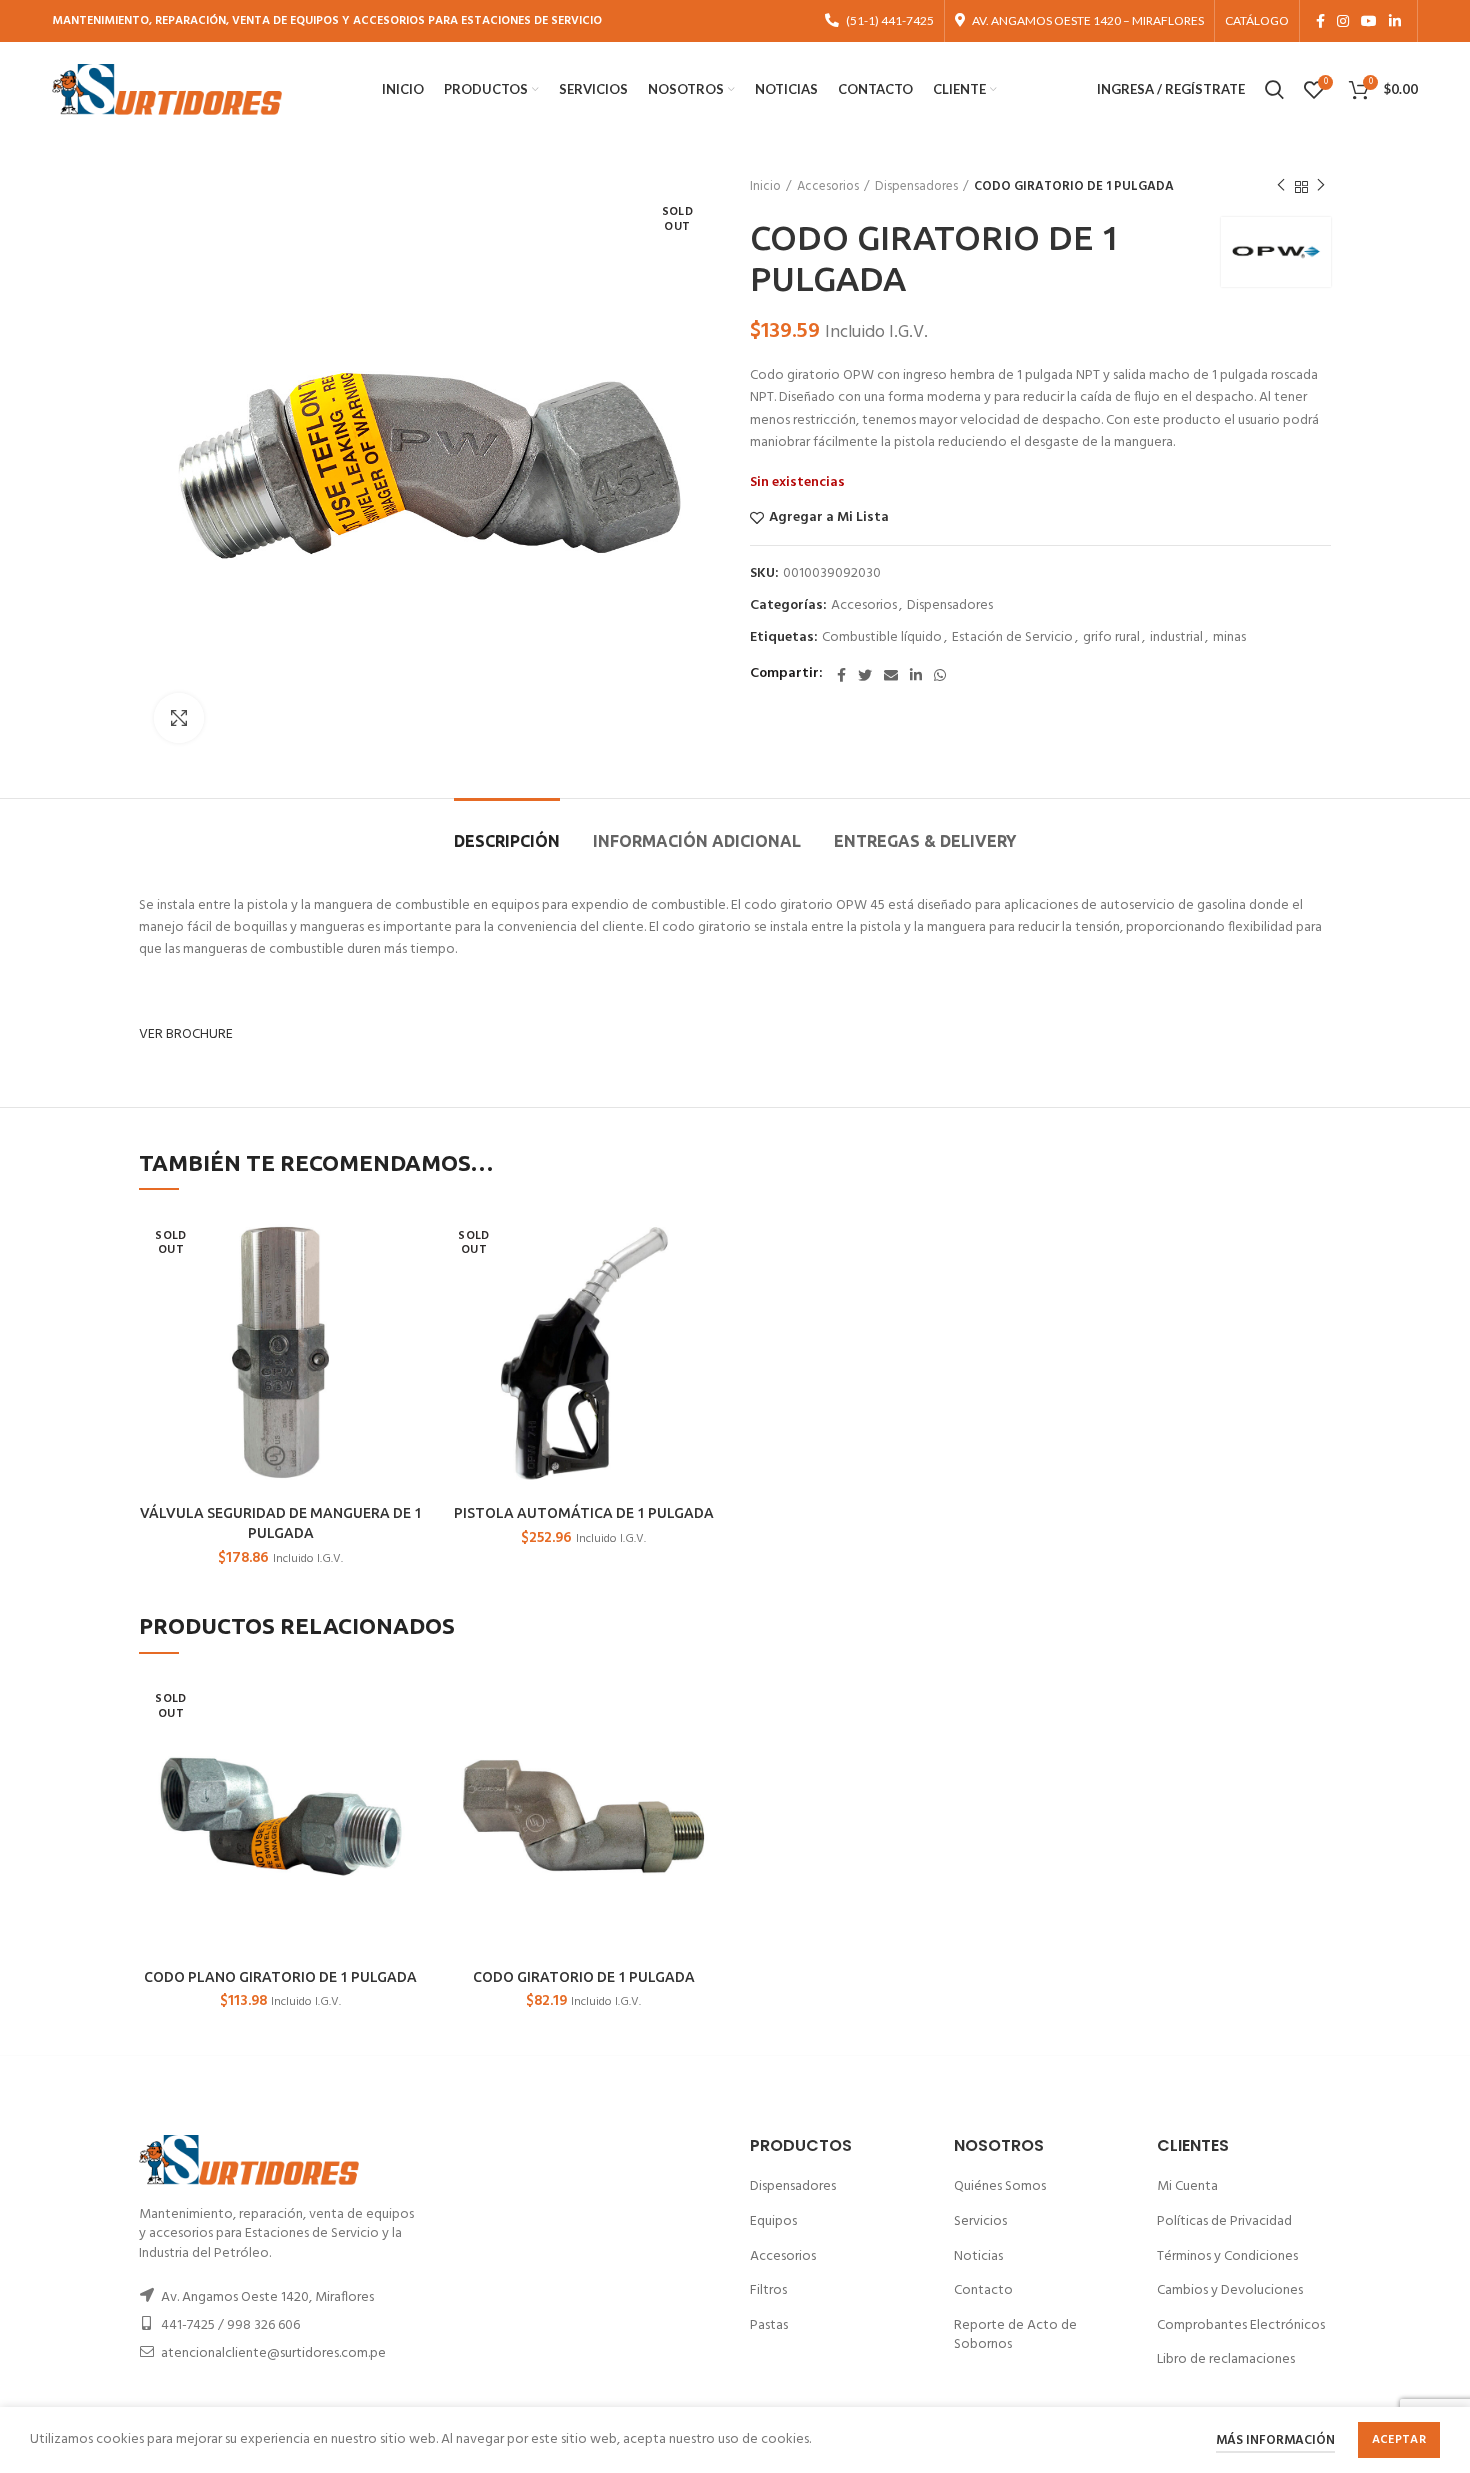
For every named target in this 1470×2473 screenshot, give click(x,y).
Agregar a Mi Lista (829, 518)
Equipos (773, 2221)
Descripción (507, 841)
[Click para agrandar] (179, 718)
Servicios (980, 2221)
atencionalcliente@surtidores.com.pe (273, 2353)
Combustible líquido (882, 638)
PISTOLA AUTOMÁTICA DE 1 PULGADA (584, 1513)
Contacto (983, 2290)
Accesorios (828, 187)
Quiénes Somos (1000, 2186)
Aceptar (1399, 2440)
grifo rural (1111, 638)
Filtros (768, 2290)
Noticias (978, 2256)
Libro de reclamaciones (1226, 2359)
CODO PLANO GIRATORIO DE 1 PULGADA (280, 1977)
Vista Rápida (407, 1243)
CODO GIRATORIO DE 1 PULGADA (584, 1977)
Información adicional (697, 841)
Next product (1321, 187)
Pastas (769, 2325)
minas (1229, 638)
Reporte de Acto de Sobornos (1015, 2335)
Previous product (1281, 187)
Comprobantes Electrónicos (1241, 2325)
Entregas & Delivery (925, 841)
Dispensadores (916, 187)
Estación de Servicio (1012, 638)
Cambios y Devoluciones (1230, 2290)
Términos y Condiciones (1227, 2256)
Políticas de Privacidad (1224, 2221)
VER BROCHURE (186, 1034)
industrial (1176, 638)
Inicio (765, 187)
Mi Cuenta (1187, 2186)
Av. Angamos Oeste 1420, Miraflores (267, 2297)
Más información (1275, 2440)
